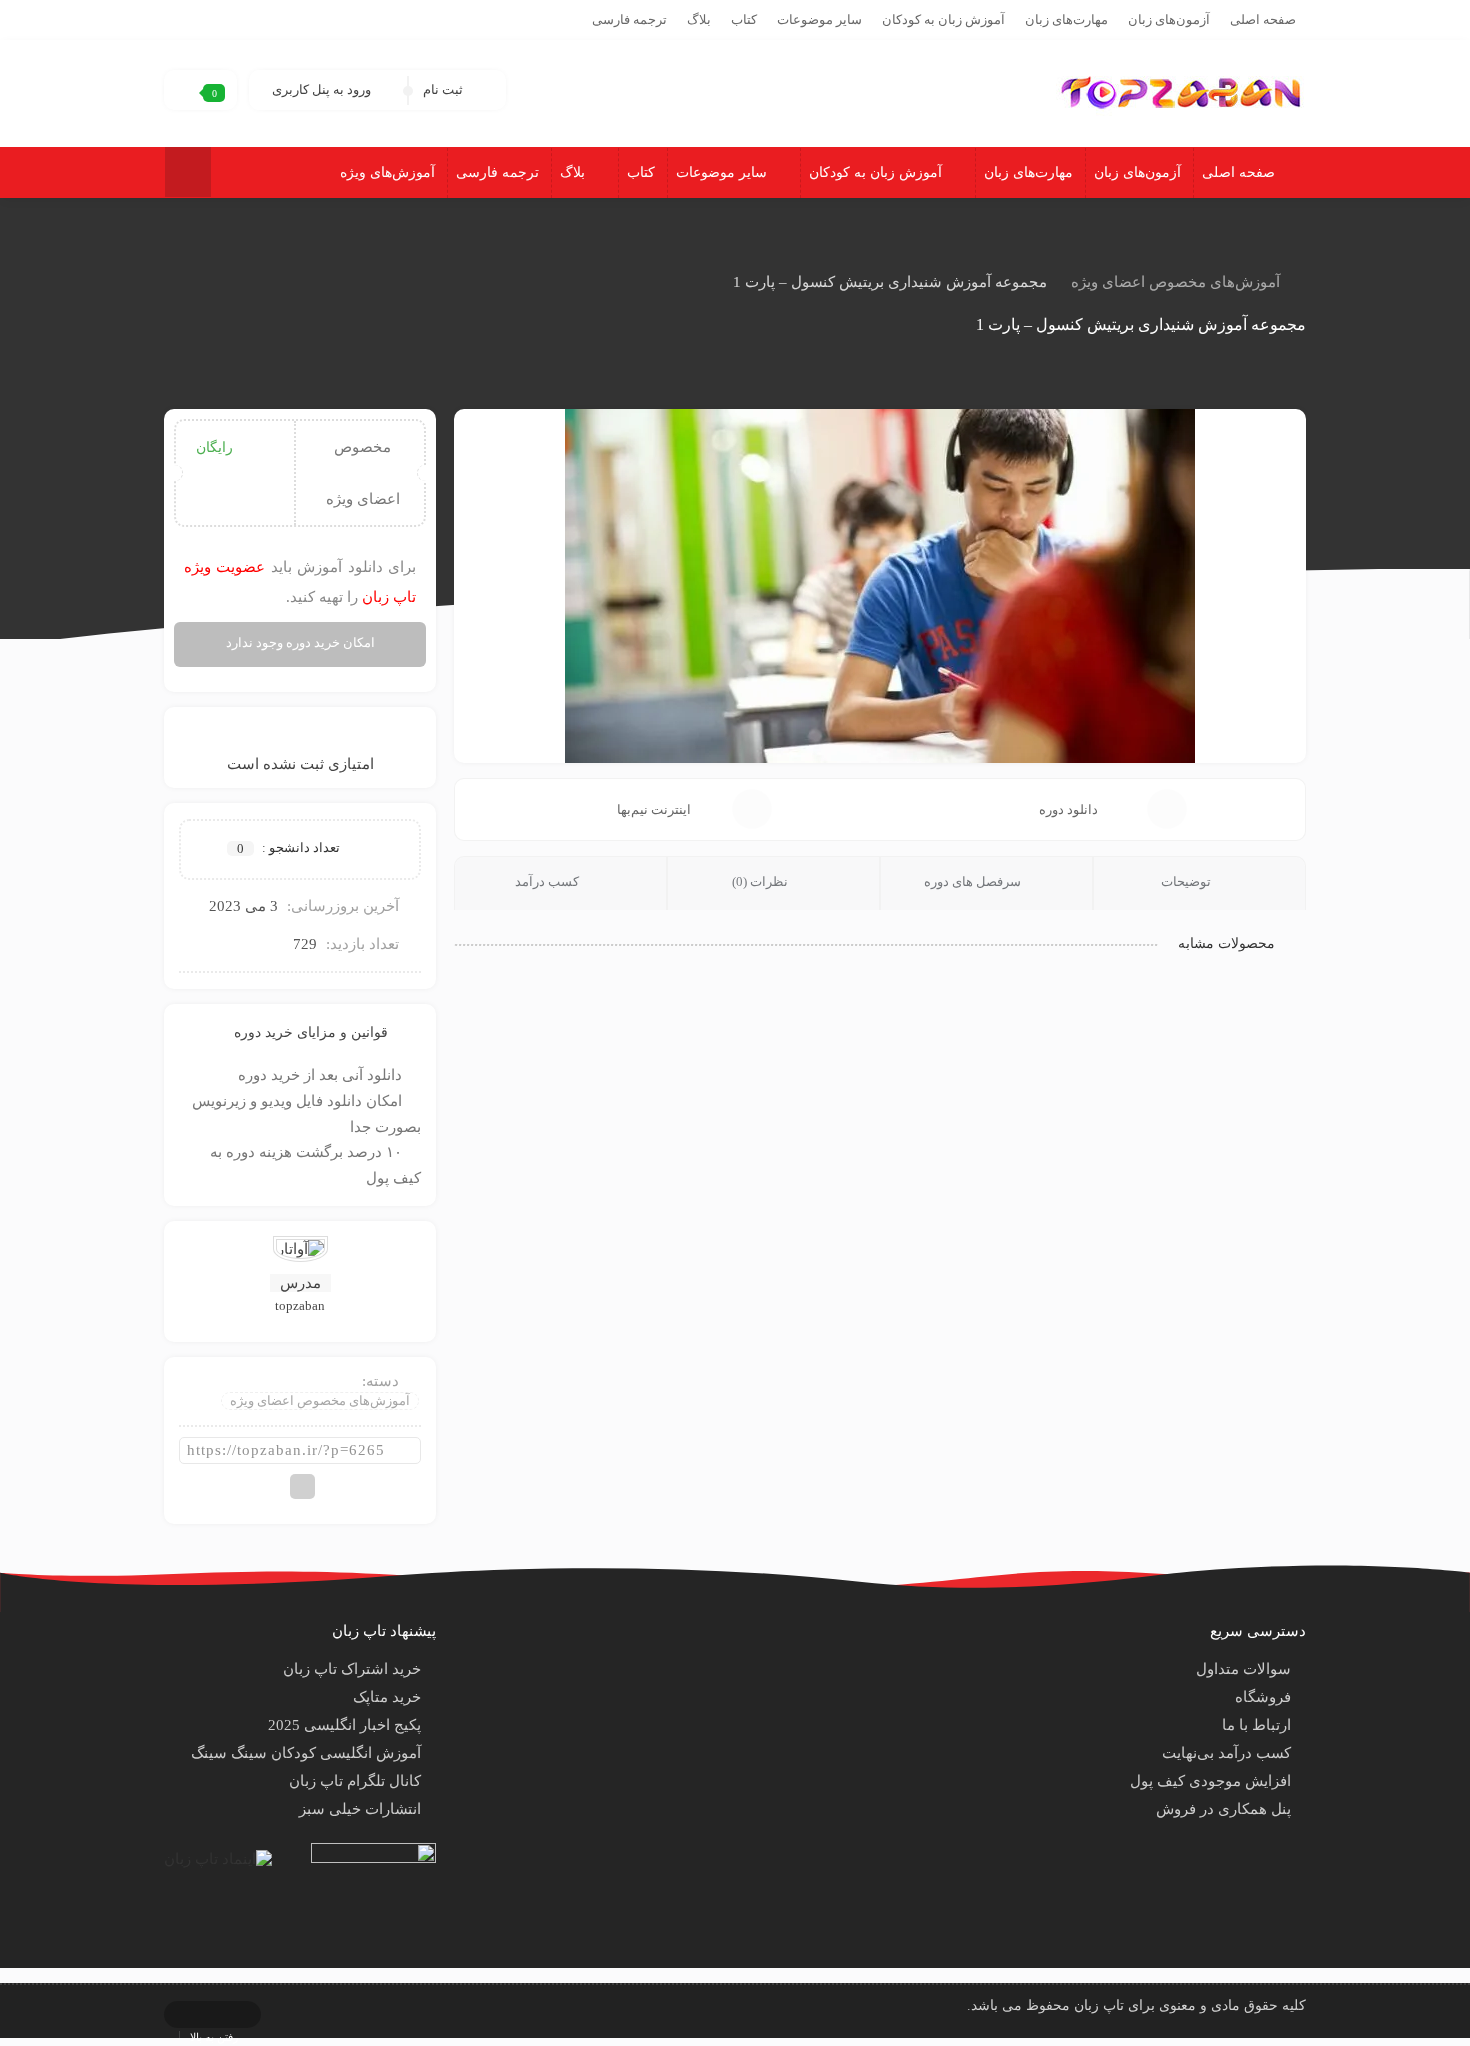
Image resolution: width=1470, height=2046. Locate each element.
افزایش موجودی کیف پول (1210, 1781)
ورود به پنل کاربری (321, 89)
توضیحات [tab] (1187, 881)
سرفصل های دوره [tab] (974, 881)
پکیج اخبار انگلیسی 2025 (344, 1725)
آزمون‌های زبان (1169, 19)
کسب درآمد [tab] (548, 881)
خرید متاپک (387, 1697)
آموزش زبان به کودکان (943, 19)
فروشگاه (1263, 1697)
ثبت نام (443, 89)
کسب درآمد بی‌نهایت (1226, 1753)
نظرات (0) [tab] (761, 881)
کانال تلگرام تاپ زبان (355, 1781)
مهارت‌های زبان (1066, 19)
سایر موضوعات (819, 19)
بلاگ (699, 19)
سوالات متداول (1243, 1669)
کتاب (744, 19)
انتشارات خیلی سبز (360, 1809)
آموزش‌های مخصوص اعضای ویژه (1175, 282)
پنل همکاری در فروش (1223, 1809)
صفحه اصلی (1263, 19)
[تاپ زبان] (1181, 91)
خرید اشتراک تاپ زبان (352, 1669)
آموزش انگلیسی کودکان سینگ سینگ (306, 1753)
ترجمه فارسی (629, 19)
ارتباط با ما (1256, 1725)
